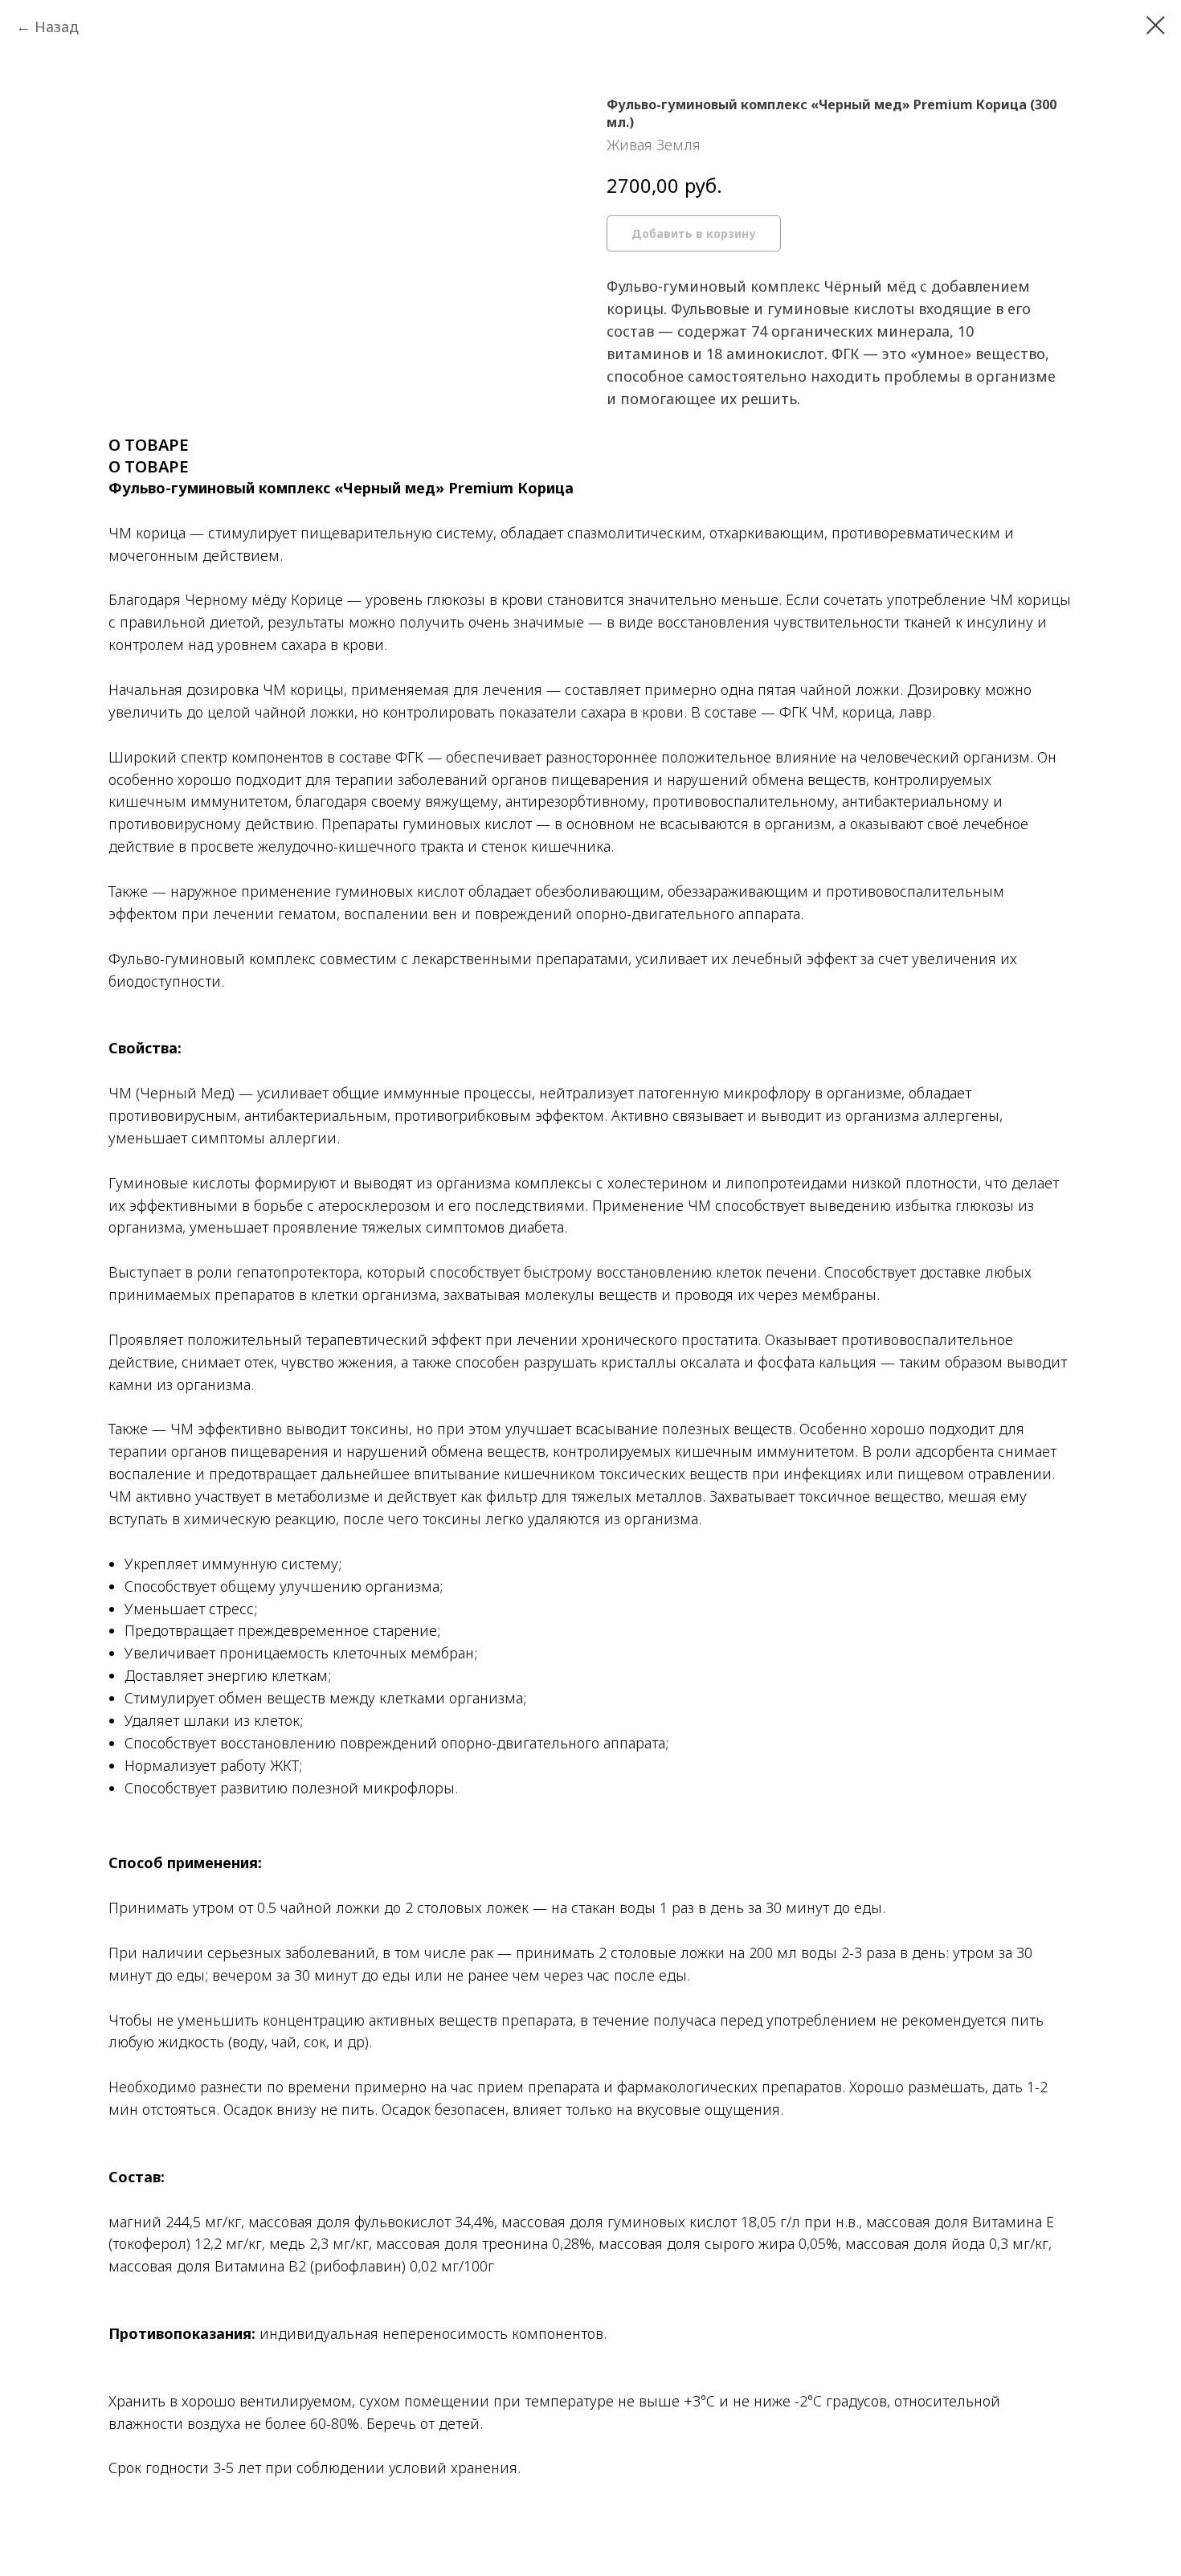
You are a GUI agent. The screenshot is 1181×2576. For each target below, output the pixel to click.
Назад (57, 27)
